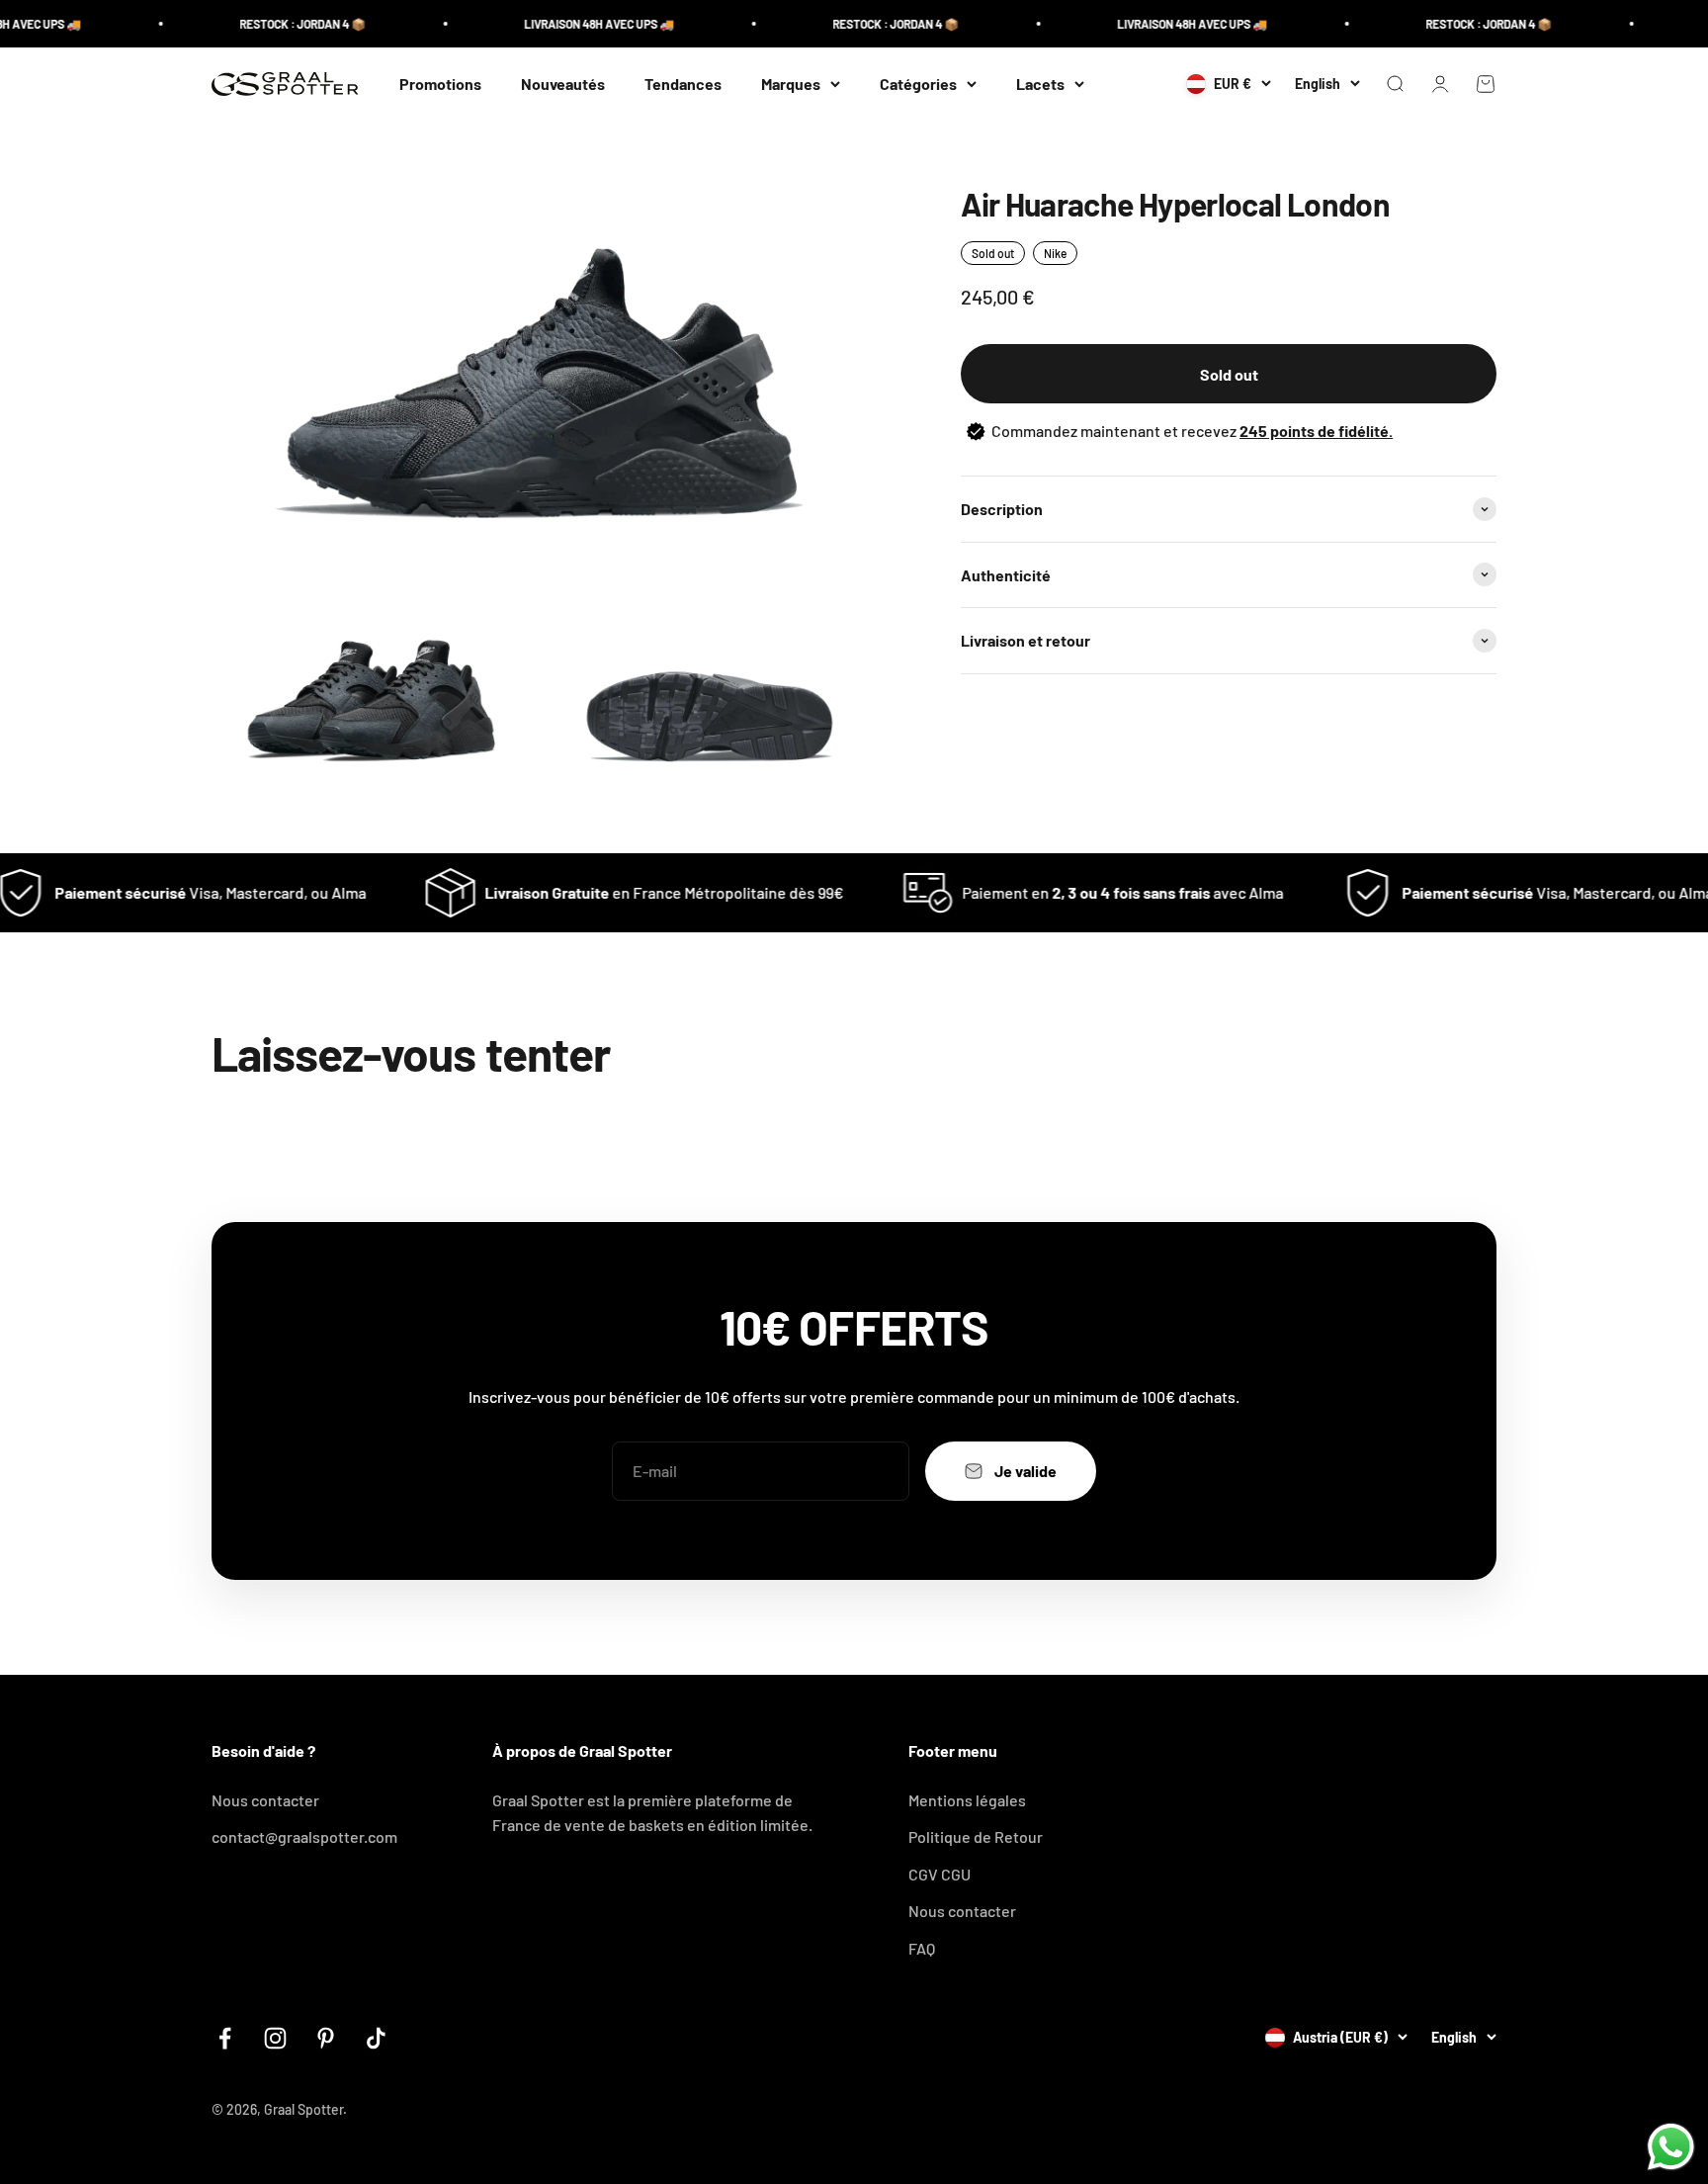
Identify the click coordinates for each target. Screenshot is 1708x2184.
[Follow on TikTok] (376, 2038)
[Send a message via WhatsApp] (1671, 2147)
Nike (1055, 253)
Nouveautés (563, 84)
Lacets (1040, 84)
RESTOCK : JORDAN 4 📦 (264, 24)
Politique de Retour (976, 1836)
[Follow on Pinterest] (326, 2038)
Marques (791, 84)
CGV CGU (939, 1874)
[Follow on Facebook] (225, 2038)
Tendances (683, 84)
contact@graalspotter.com (304, 1836)
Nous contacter (265, 1800)
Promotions (440, 84)
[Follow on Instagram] (275, 2038)
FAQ (922, 1948)
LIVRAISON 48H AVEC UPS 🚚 (560, 24)
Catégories (918, 84)
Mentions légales (967, 1800)
